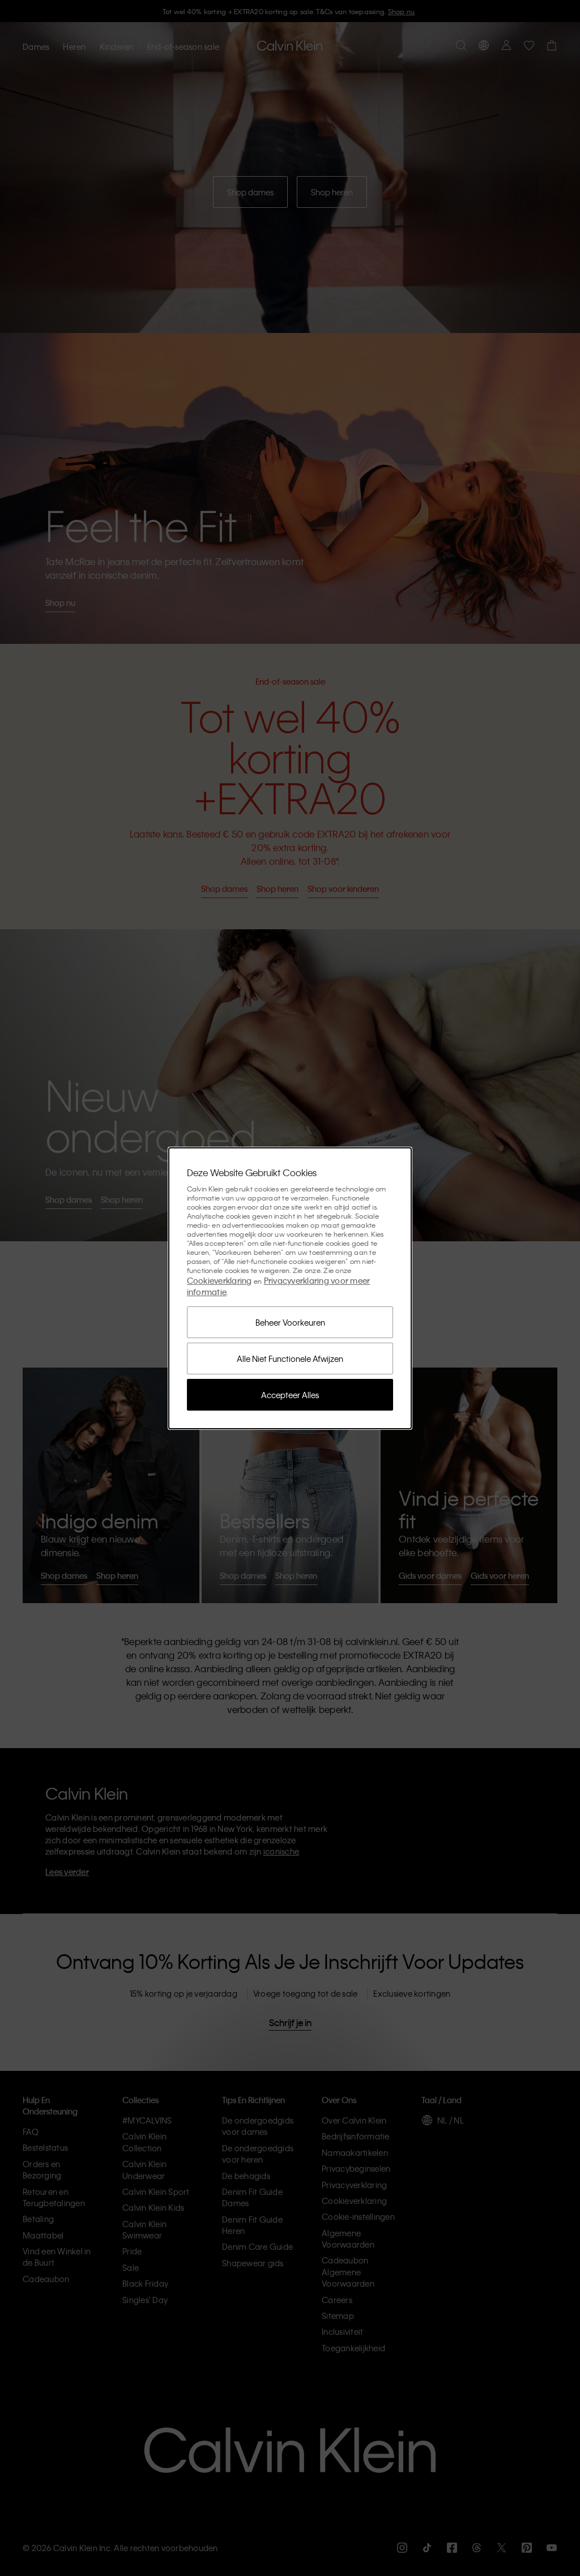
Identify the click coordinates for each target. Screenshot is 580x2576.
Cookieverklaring (219, 1280)
